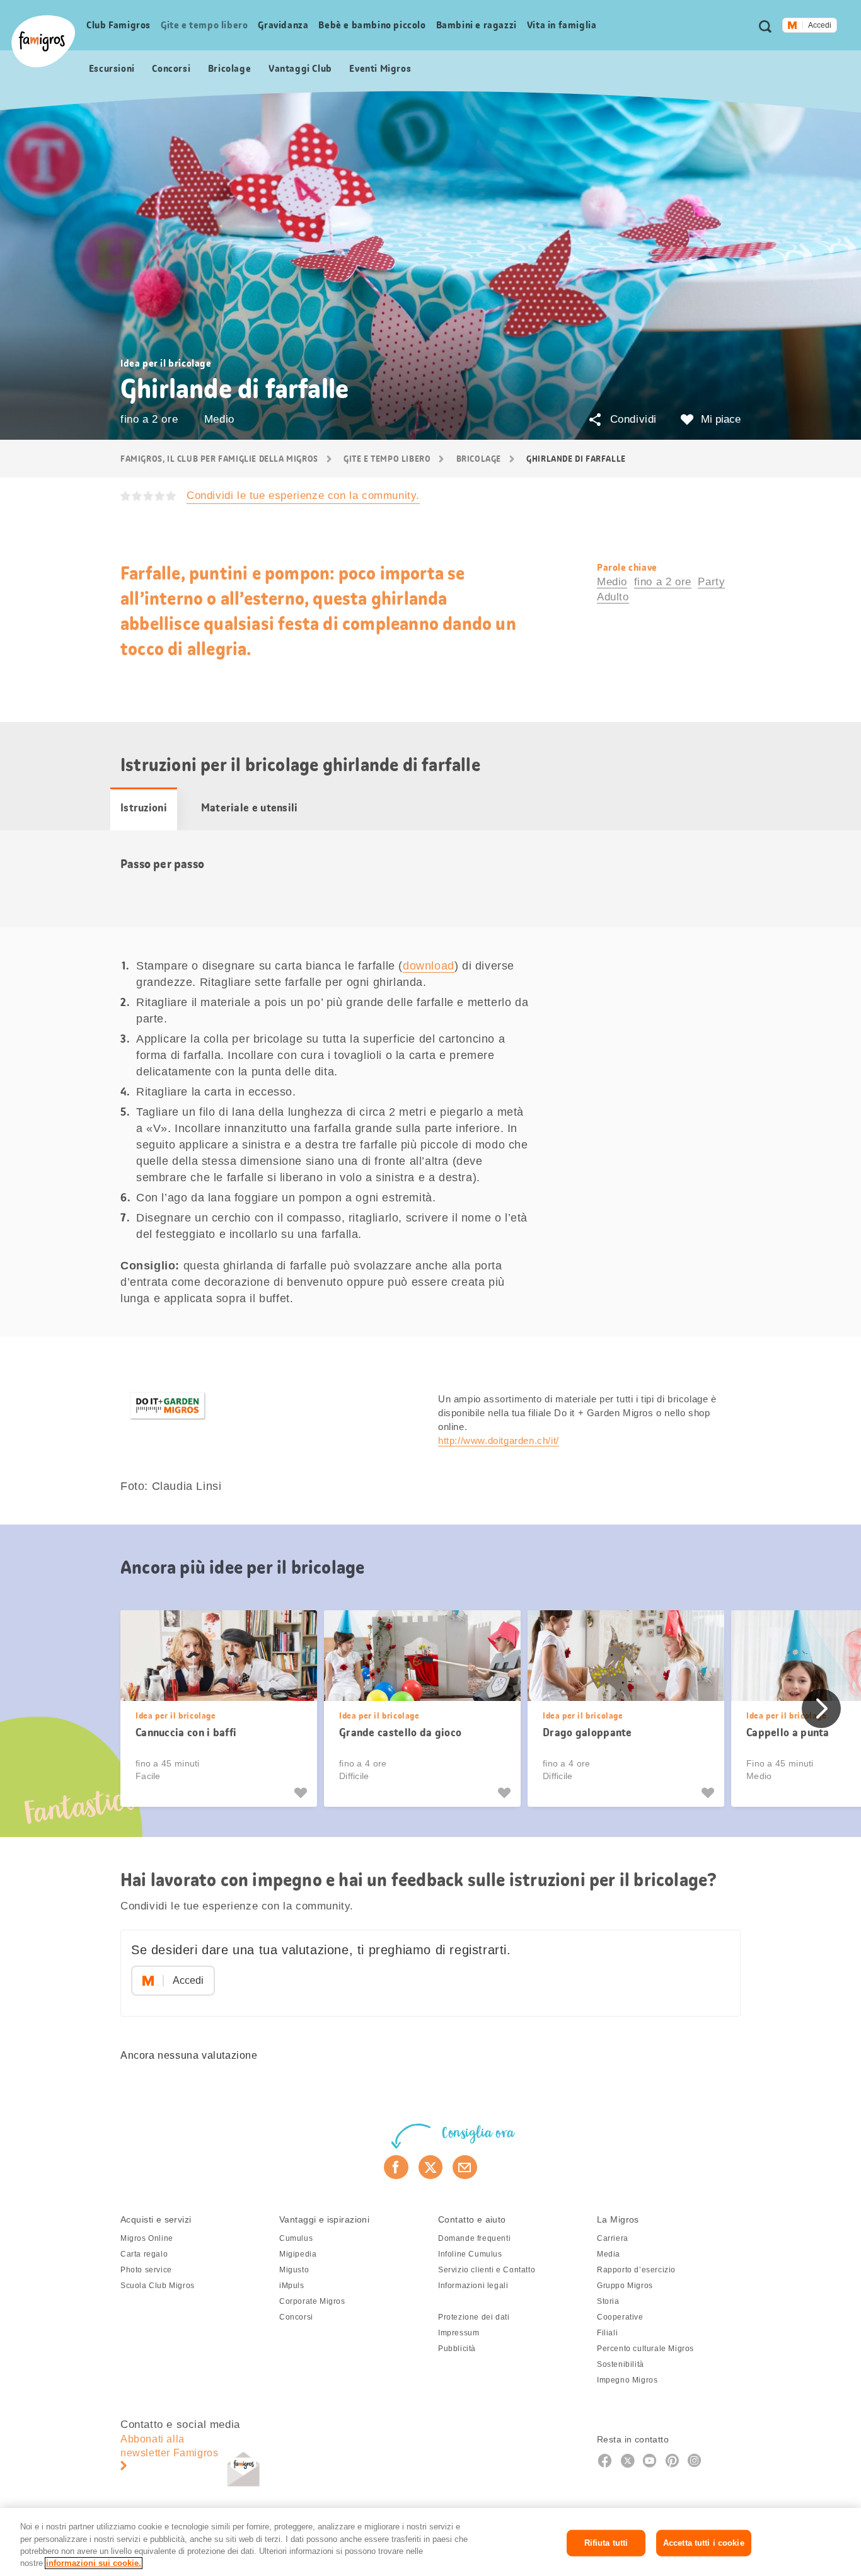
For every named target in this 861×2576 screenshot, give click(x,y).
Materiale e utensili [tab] (250, 808)
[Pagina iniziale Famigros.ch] (43, 41)
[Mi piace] (302, 1793)
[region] (430, 2542)
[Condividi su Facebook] (396, 2167)
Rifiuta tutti (606, 2543)
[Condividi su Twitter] (431, 2167)
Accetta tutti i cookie (704, 2543)
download (429, 966)
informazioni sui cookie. (94, 2563)
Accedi (820, 25)
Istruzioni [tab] (144, 808)
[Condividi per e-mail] (465, 2167)
